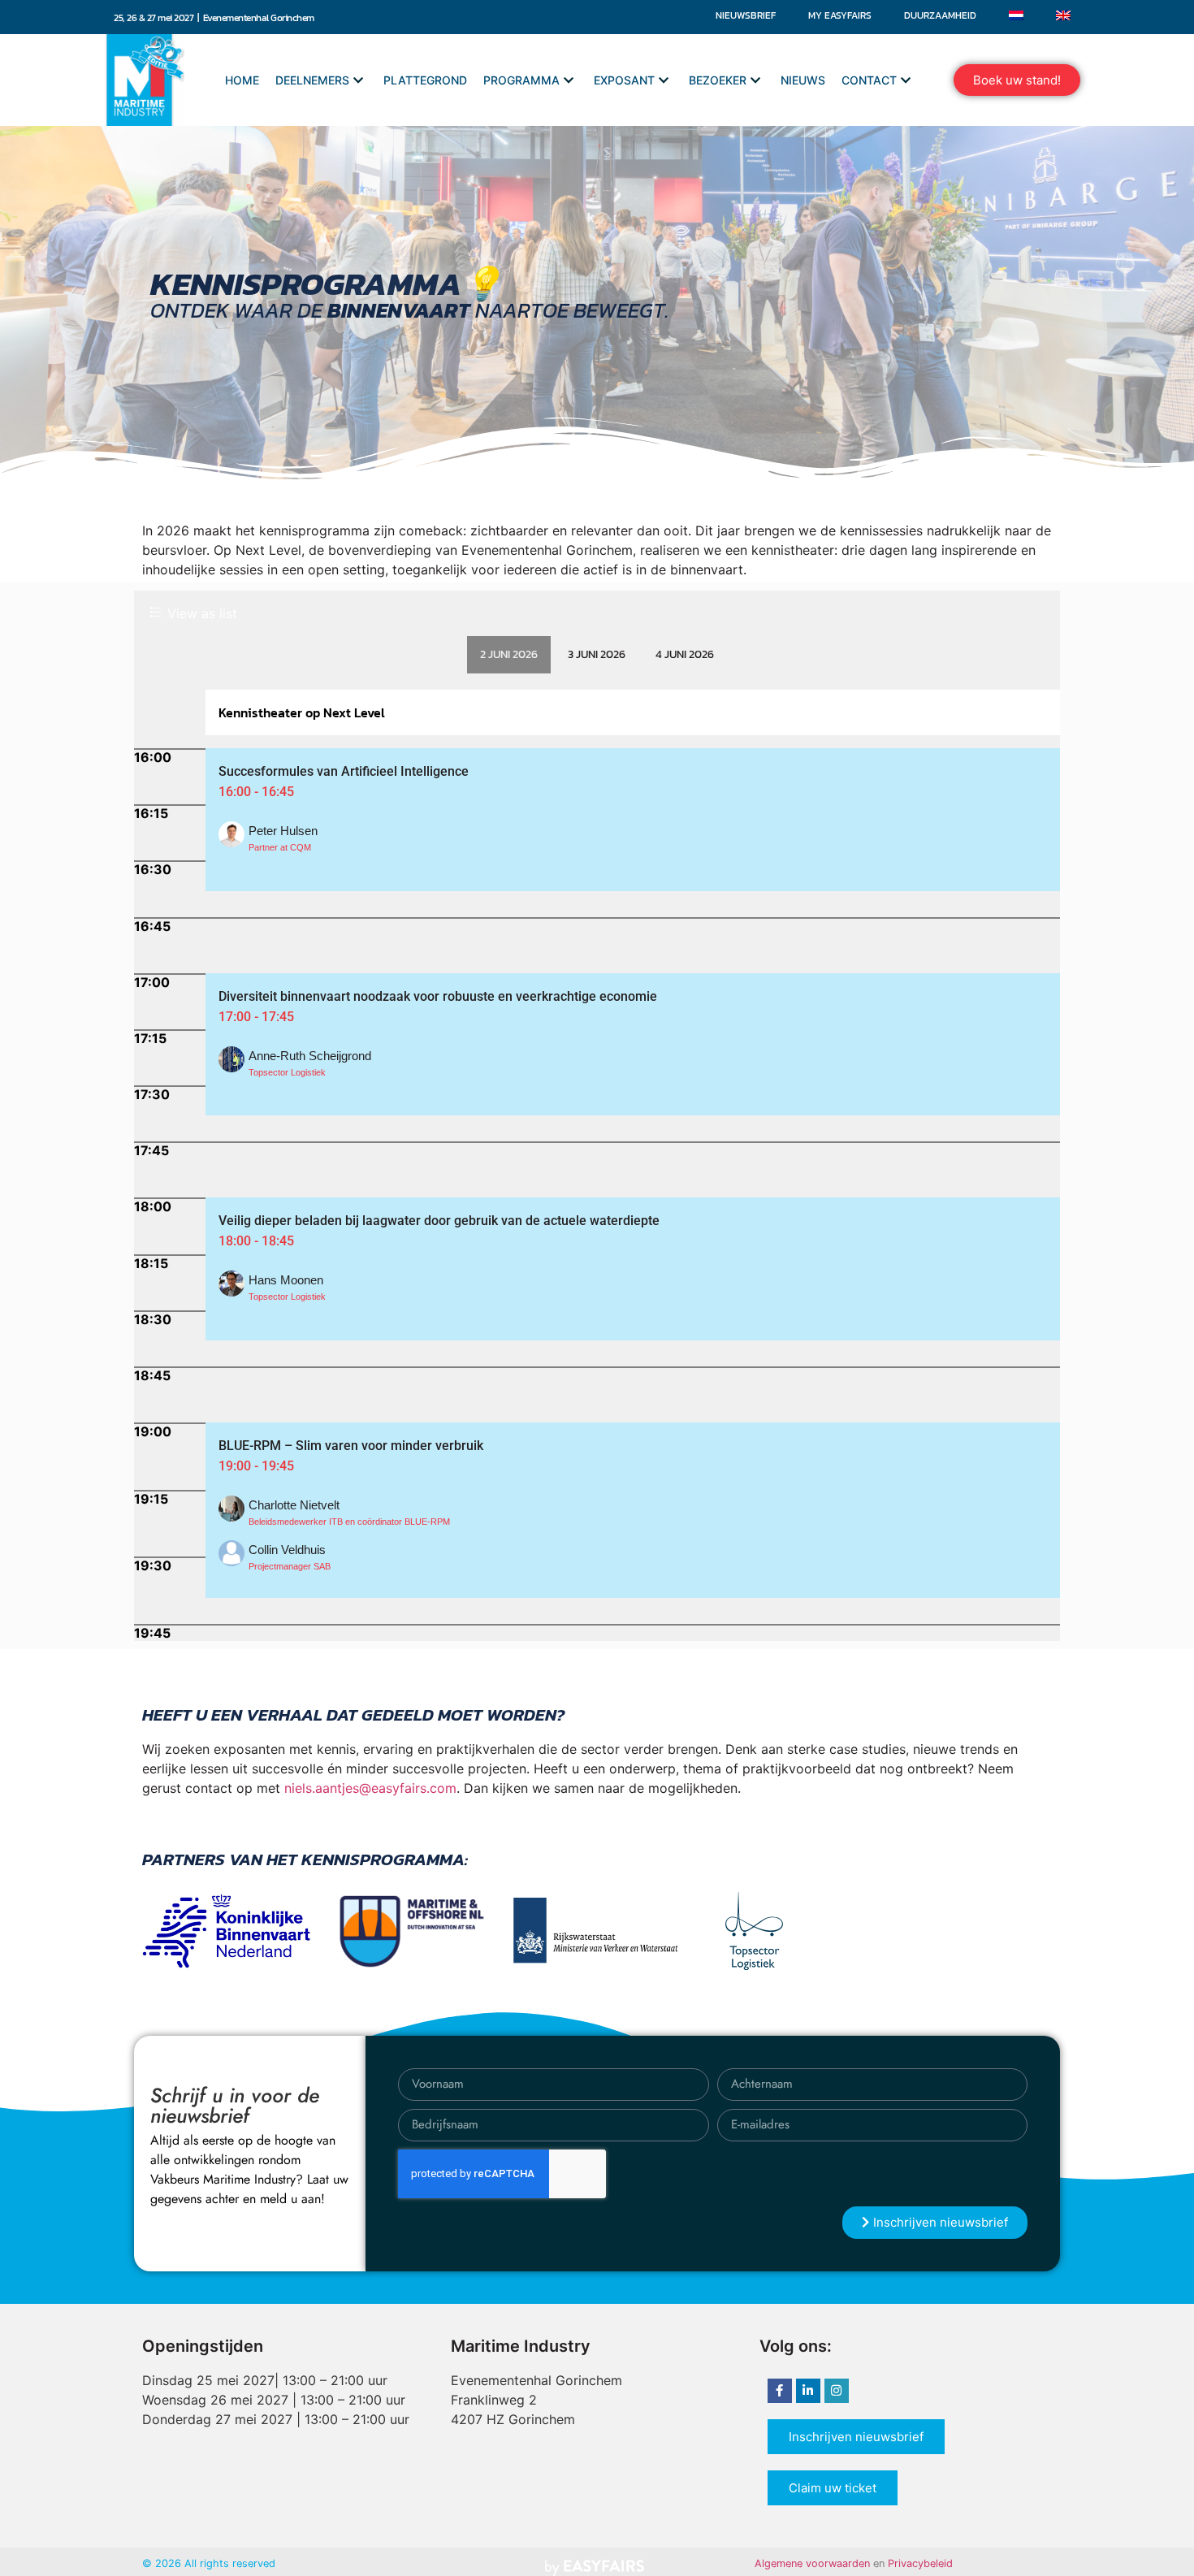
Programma (521, 80)
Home (242, 80)
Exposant (624, 80)
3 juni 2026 (597, 654)
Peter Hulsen (283, 831)
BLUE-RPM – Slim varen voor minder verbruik (351, 1446)
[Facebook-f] (780, 2391)
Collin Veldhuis (287, 1550)
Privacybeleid (920, 2563)
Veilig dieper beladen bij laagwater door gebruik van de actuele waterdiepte (439, 1221)
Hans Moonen (286, 1280)
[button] (1017, 80)
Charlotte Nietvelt (294, 1505)
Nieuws (803, 80)
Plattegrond (425, 80)
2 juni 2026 (509, 654)
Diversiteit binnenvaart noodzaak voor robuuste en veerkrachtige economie (438, 996)
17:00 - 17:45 (256, 1017)
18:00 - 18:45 (256, 1241)
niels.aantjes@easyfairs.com (370, 1788)
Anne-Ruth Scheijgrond (310, 1056)
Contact (869, 80)
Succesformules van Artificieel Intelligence (344, 771)
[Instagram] (837, 2391)
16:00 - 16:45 (256, 792)
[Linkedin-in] (808, 2391)
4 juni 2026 (685, 654)
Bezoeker (718, 80)
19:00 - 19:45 (256, 1466)
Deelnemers (312, 80)
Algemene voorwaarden (812, 2563)
